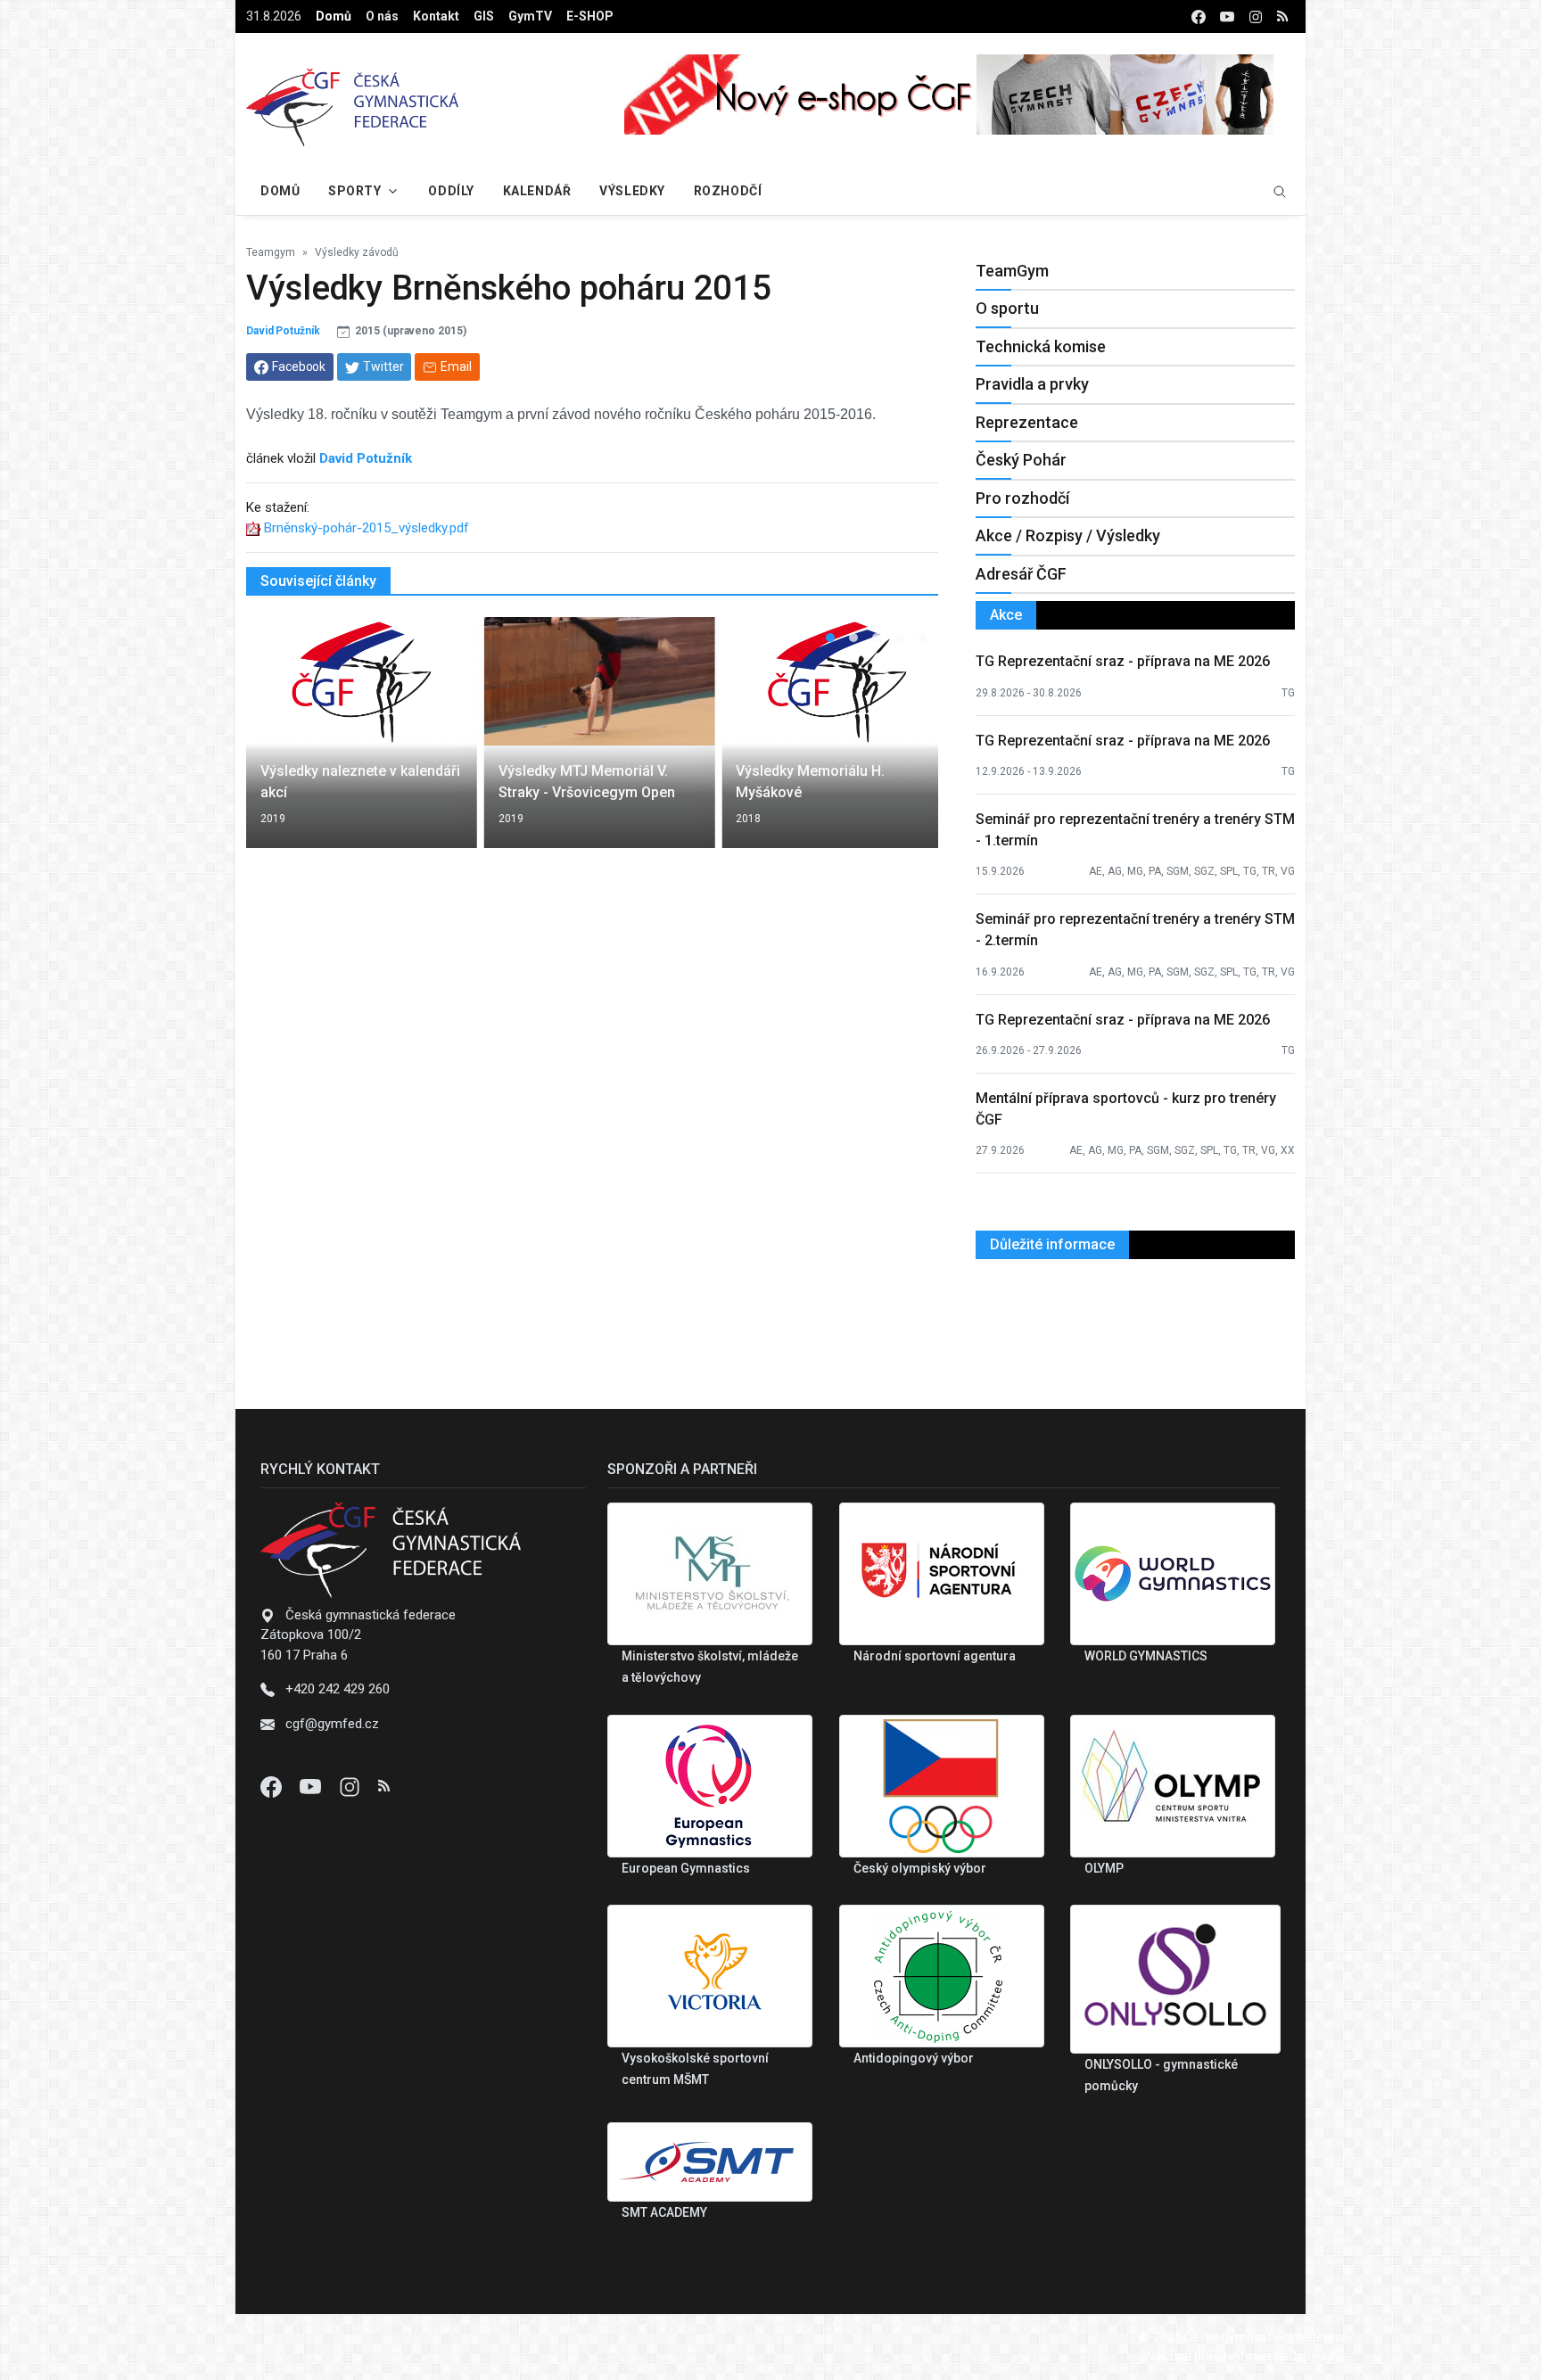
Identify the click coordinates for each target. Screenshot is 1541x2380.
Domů (334, 16)
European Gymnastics (686, 1868)
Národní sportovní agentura (935, 1656)
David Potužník (283, 331)
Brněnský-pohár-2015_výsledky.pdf (367, 528)
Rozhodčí (728, 191)
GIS (484, 16)
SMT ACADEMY (664, 2212)
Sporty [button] (354, 191)
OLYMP (1104, 1868)
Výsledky (632, 191)
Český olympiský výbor (920, 1868)
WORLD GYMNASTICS (1146, 1656)
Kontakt (436, 16)
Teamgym (271, 252)
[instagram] (1256, 16)
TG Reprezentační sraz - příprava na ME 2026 (1123, 661)
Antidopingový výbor (914, 2058)
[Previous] (276, 744)
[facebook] (1199, 16)
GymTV (530, 16)
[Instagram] (351, 1786)
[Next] (908, 744)
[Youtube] (312, 1786)
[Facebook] (273, 1786)
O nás (382, 16)
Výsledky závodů (357, 252)
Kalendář (537, 191)
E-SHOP (590, 16)
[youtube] (1227, 16)
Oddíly (451, 191)
